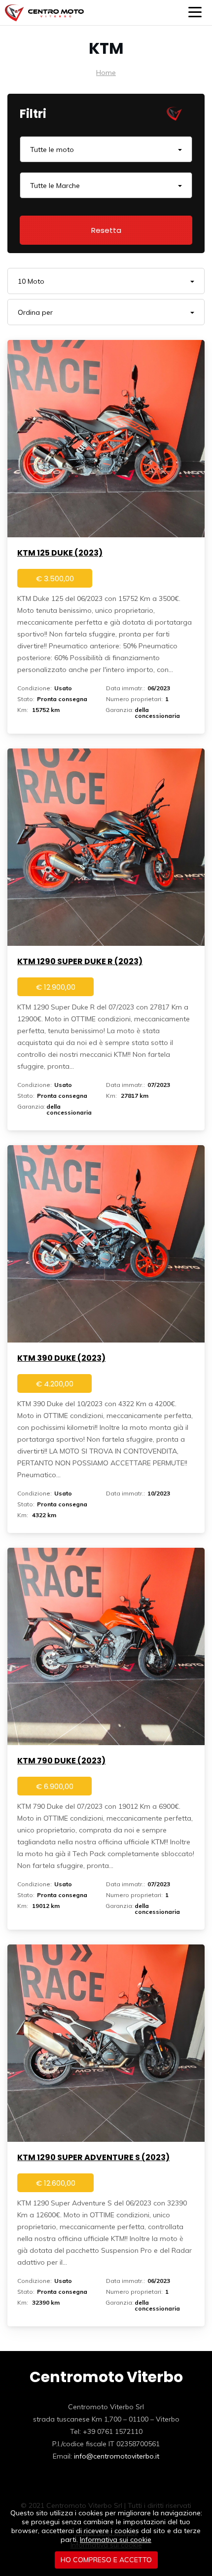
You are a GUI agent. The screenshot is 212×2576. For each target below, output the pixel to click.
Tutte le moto (52, 149)
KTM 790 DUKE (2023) (61, 1761)
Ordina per (35, 312)
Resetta (106, 230)
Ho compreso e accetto (106, 2560)
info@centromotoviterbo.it (117, 2456)
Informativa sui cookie (116, 2539)
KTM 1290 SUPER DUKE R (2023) (80, 961)
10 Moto (31, 281)
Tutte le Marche (55, 186)
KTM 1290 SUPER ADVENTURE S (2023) (93, 2157)
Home (106, 73)
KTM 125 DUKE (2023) (60, 553)
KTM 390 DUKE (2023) (61, 1358)
